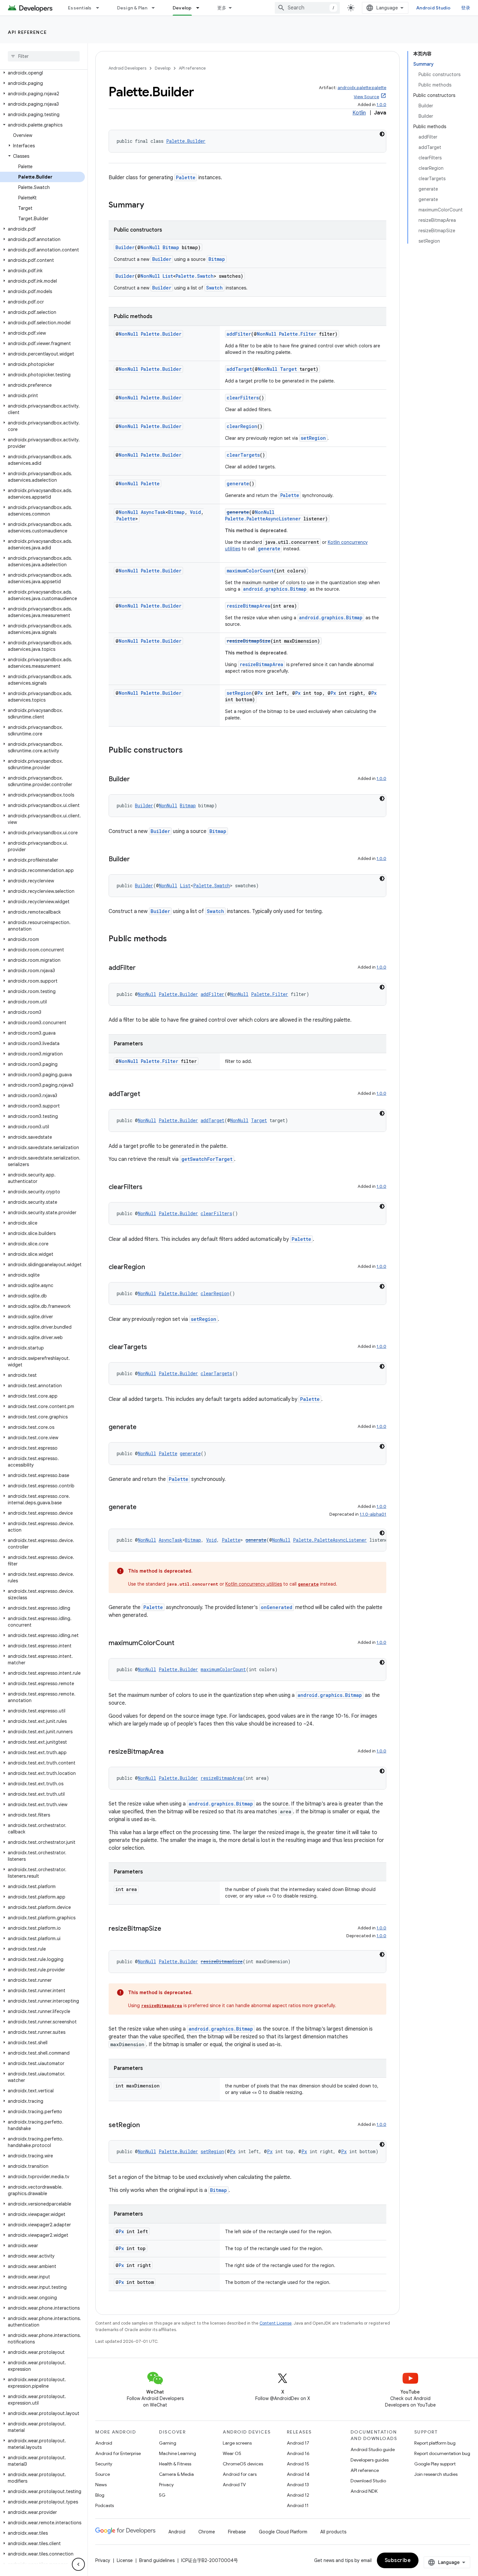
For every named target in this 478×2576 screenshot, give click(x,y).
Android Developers (127, 68)
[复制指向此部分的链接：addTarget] (147, 1094)
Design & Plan (132, 8)
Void (195, 512)
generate (238, 483)
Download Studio (368, 2481)
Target (288, 369)
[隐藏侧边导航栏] (78, 2564)
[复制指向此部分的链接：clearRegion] (152, 1268)
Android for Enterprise (118, 2453)
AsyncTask (153, 512)
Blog (100, 2495)
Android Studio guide (373, 2449)
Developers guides (370, 2460)
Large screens (237, 2443)
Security (104, 2464)
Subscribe (398, 2560)
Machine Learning (178, 2453)
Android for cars (240, 2474)
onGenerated (277, 1607)
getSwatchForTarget (207, 1159)
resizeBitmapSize (249, 641)
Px (260, 693)
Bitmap (171, 247)
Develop (182, 8)
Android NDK (364, 2491)
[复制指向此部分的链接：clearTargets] (153, 1348)
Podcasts (105, 2505)
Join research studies (436, 2474)
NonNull (150, 247)
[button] (42, 73)
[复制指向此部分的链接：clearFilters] (149, 1187)
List (168, 276)
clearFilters (243, 398)
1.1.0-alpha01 (373, 1514)
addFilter (239, 334)
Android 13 (298, 2485)
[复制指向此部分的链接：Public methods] (173, 939)
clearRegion (242, 426)
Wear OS (232, 2453)
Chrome (207, 2532)
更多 (222, 8)
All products (333, 2532)
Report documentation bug (442, 2453)
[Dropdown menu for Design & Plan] (156, 8)
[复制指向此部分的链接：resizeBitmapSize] (168, 1929)
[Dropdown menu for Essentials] (100, 8)
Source (103, 2474)
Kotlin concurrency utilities (254, 1584)
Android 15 (298, 2464)
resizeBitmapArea (248, 606)
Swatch (214, 288)
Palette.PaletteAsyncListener (263, 519)
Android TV (234, 2485)
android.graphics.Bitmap (275, 589)
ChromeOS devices (243, 2464)
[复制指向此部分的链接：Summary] (151, 206)
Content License (276, 2323)
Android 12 (298, 2495)
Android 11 (298, 2505)
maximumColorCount (250, 571)
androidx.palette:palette (362, 88)
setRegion (313, 438)
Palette (186, 177)
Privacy (166, 2485)
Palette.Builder (186, 141)
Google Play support (435, 2464)
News (101, 2485)
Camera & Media (176, 2474)
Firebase (237, 2532)
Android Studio (433, 8)
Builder (125, 247)
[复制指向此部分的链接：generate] (143, 1428)
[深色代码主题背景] (382, 134)
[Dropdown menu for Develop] (201, 8)
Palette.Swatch (195, 276)
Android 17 (298, 2443)
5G (162, 2495)
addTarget (239, 369)
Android (104, 2443)
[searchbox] (44, 56)
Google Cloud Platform (283, 2532)
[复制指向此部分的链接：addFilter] (142, 968)
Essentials (80, 8)
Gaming (168, 2443)
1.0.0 (381, 105)
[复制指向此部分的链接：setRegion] (146, 2126)
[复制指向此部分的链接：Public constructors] (189, 751)
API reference (27, 32)
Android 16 (298, 2453)
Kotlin (359, 113)
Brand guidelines (157, 2560)
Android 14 (298, 2474)
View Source (366, 97)
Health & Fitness (175, 2464)
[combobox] (307, 8)
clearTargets (243, 455)
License (125, 2560)
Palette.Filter (298, 334)
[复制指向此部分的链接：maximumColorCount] (181, 1644)
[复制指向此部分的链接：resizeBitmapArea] (170, 1752)
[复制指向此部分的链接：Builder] (136, 780)
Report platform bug (435, 2443)
